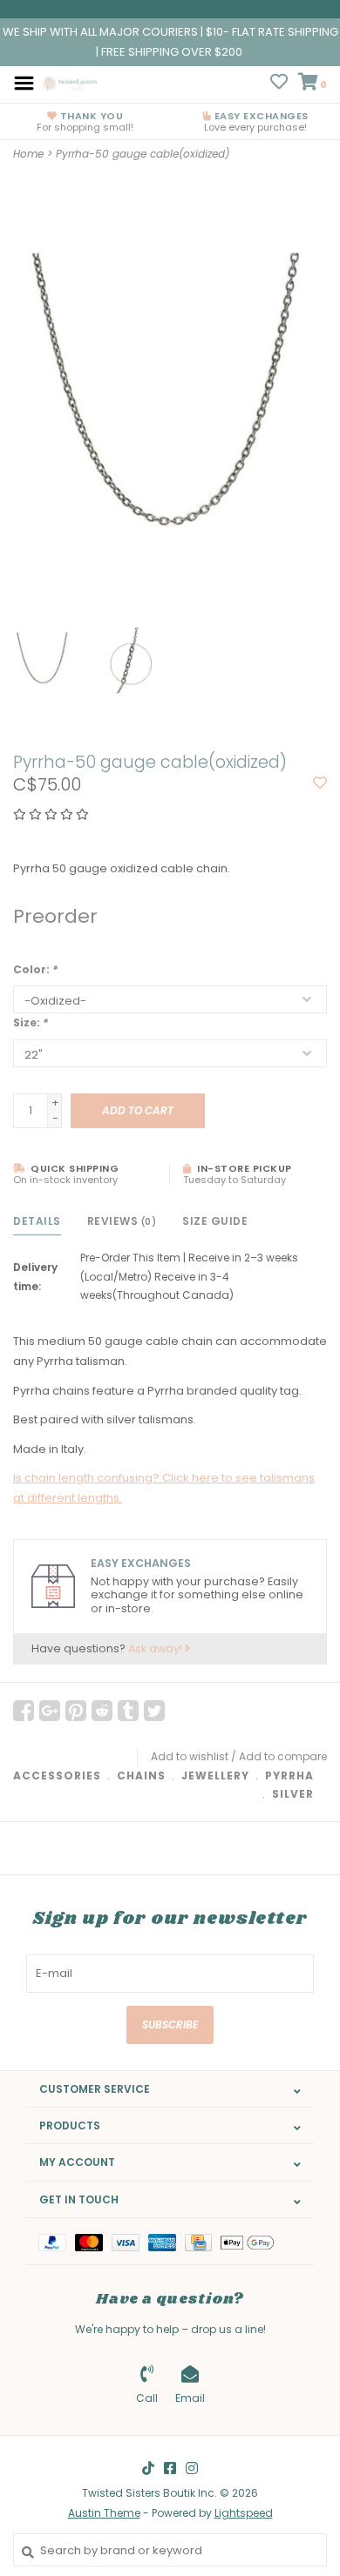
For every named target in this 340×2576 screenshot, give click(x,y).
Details (37, 1221)
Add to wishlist (190, 1756)
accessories (57, 1776)
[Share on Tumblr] (128, 1711)
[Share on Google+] (50, 1711)
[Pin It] (76, 1711)
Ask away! (156, 1648)
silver (293, 1794)
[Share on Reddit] (102, 1711)
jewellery (215, 1776)
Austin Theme (104, 2513)
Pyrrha (289, 1776)
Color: (35, 969)
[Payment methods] (57, 2241)
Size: (31, 1022)
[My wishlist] (279, 84)
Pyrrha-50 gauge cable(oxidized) (143, 154)
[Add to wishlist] (320, 784)
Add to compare (283, 1756)
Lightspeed (244, 2513)
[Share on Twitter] (154, 1711)
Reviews (122, 1221)
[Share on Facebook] (24, 1711)
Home (28, 154)
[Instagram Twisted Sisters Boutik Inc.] (192, 2468)
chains (141, 1776)
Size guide (215, 1221)
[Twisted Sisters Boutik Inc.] (71, 82)
